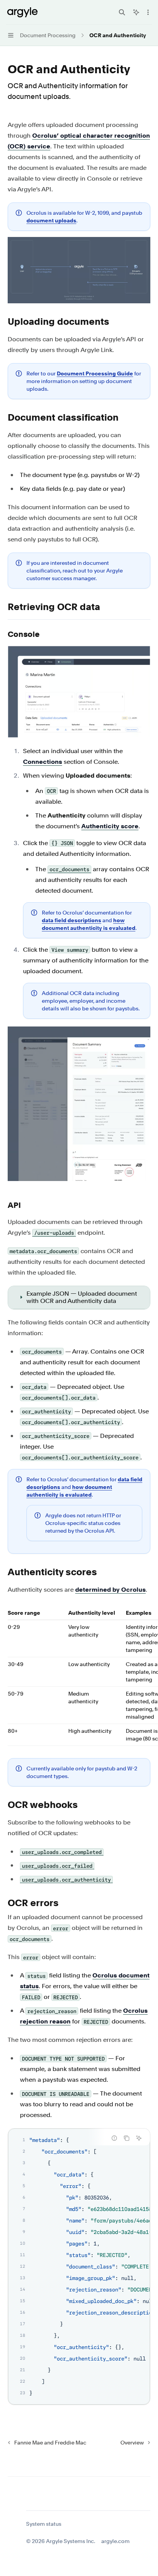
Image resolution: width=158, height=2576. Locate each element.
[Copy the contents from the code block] (127, 2138)
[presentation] (79, 2267)
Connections (43, 762)
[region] (79, 1677)
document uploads (51, 220)
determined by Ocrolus (110, 1590)
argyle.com (115, 2541)
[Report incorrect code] (114, 2138)
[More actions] (148, 12)
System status (44, 2524)
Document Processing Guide (95, 373)
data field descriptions (72, 920)
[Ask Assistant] (139, 2138)
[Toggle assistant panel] (136, 12)
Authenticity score (110, 826)
